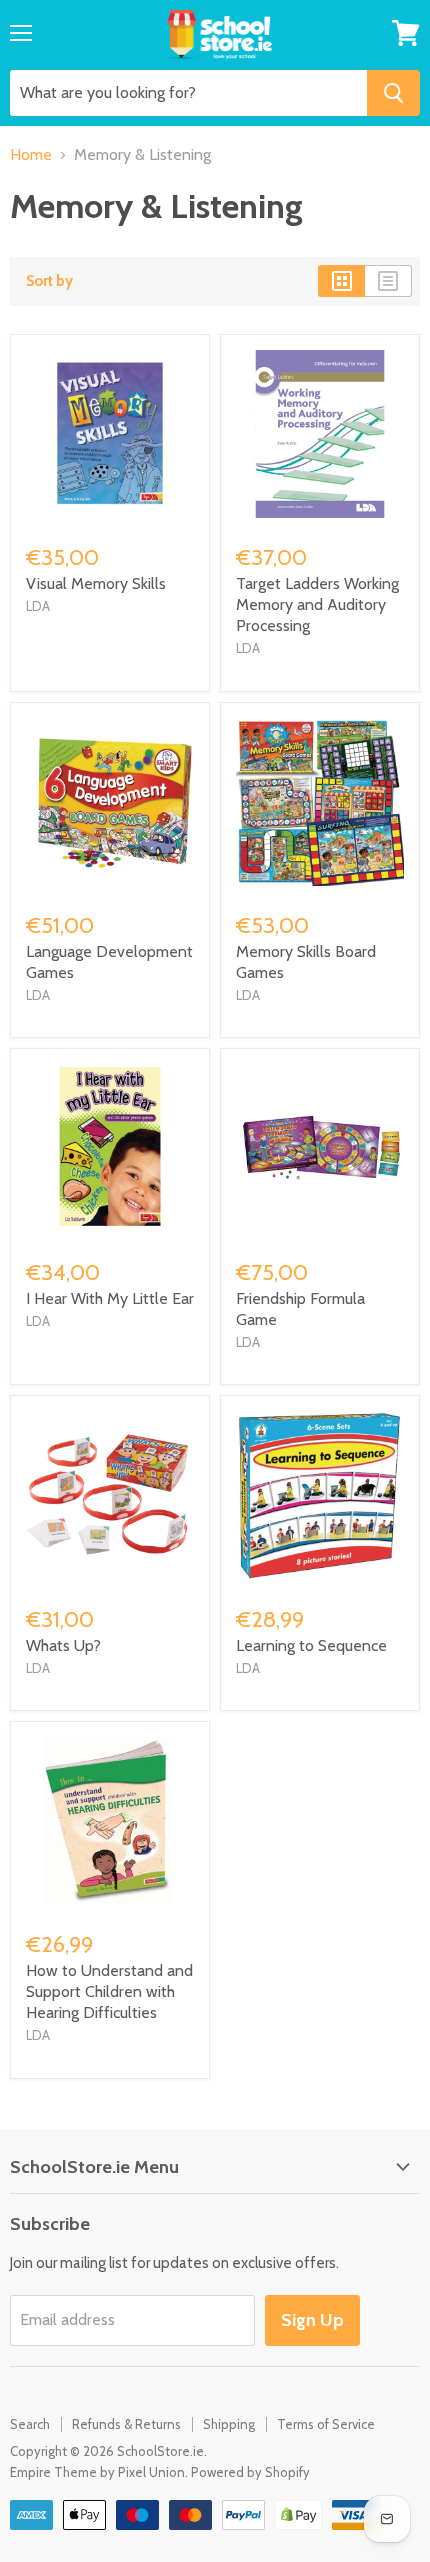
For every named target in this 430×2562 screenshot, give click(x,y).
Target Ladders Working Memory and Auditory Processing (317, 604)
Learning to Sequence (311, 1645)
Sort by (49, 281)
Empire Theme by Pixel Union (97, 2472)
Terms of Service (326, 2424)
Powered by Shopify (250, 2472)
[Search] (393, 93)
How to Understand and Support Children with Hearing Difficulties (109, 1991)
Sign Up (312, 2320)
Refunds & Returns (126, 2424)
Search (30, 2424)
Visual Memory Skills (96, 583)
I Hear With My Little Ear (110, 1298)
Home (31, 155)
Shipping (229, 2424)
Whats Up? (63, 1645)
